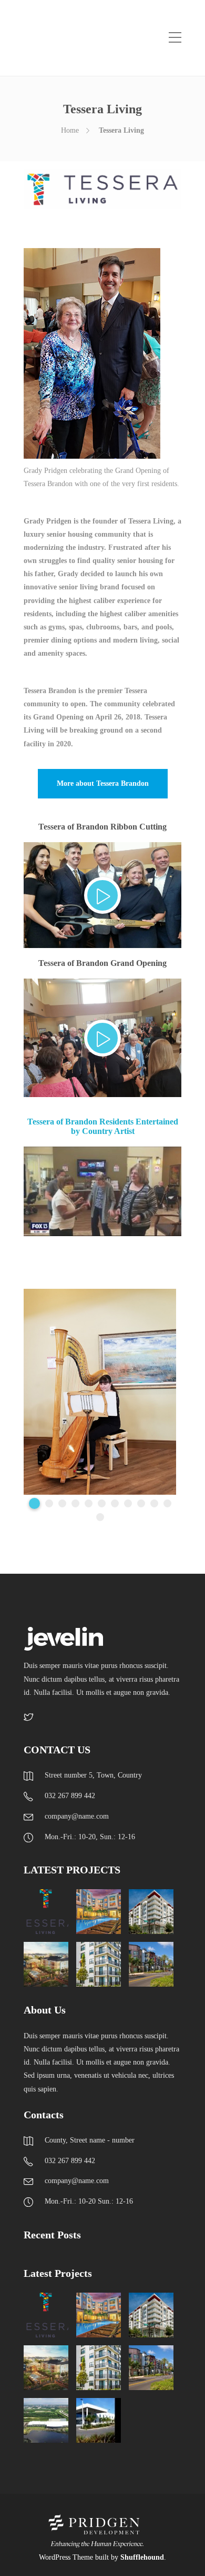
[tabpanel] (100, 1392)
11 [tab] (167, 1503)
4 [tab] (75, 1503)
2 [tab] (49, 1503)
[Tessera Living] (46, 1912)
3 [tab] (62, 1503)
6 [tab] (102, 1503)
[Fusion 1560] (151, 1964)
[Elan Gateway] (46, 1964)
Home (70, 130)
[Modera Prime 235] (151, 1912)
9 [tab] (141, 1503)
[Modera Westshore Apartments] (99, 1964)
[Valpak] (46, 2420)
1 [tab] (34, 1503)
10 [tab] (154, 1503)
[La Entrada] (99, 2420)
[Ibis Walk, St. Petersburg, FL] (99, 1912)
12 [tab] (100, 1517)
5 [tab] (89, 1503)
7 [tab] (115, 1503)
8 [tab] (128, 1503)
